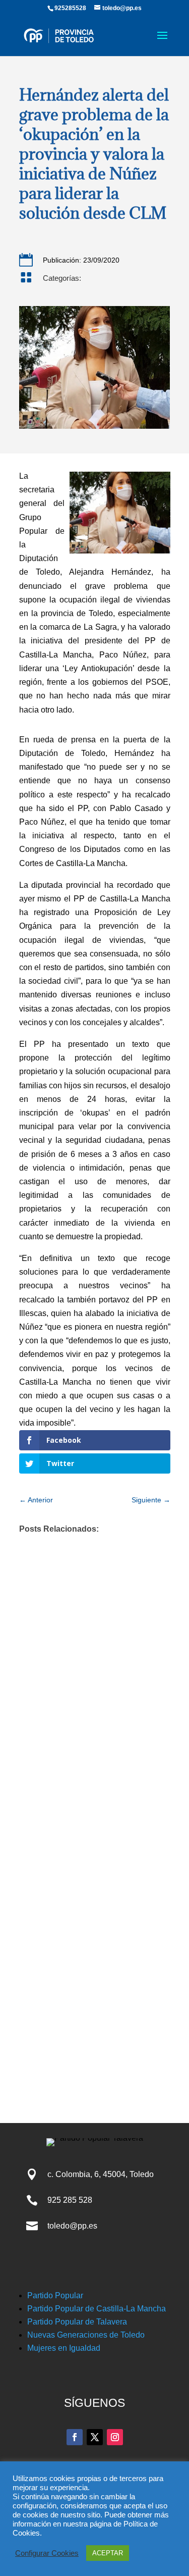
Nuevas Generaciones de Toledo (86, 2335)
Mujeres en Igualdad (64, 2348)
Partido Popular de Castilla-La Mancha (97, 2309)
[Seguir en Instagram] (115, 2437)
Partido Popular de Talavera (77, 2322)
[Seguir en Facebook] (75, 2437)
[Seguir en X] (95, 2437)
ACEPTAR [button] (108, 2553)
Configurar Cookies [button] (47, 2553)
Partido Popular (55, 2295)
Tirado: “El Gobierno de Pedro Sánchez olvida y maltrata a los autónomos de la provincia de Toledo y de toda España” (88, 1877)
